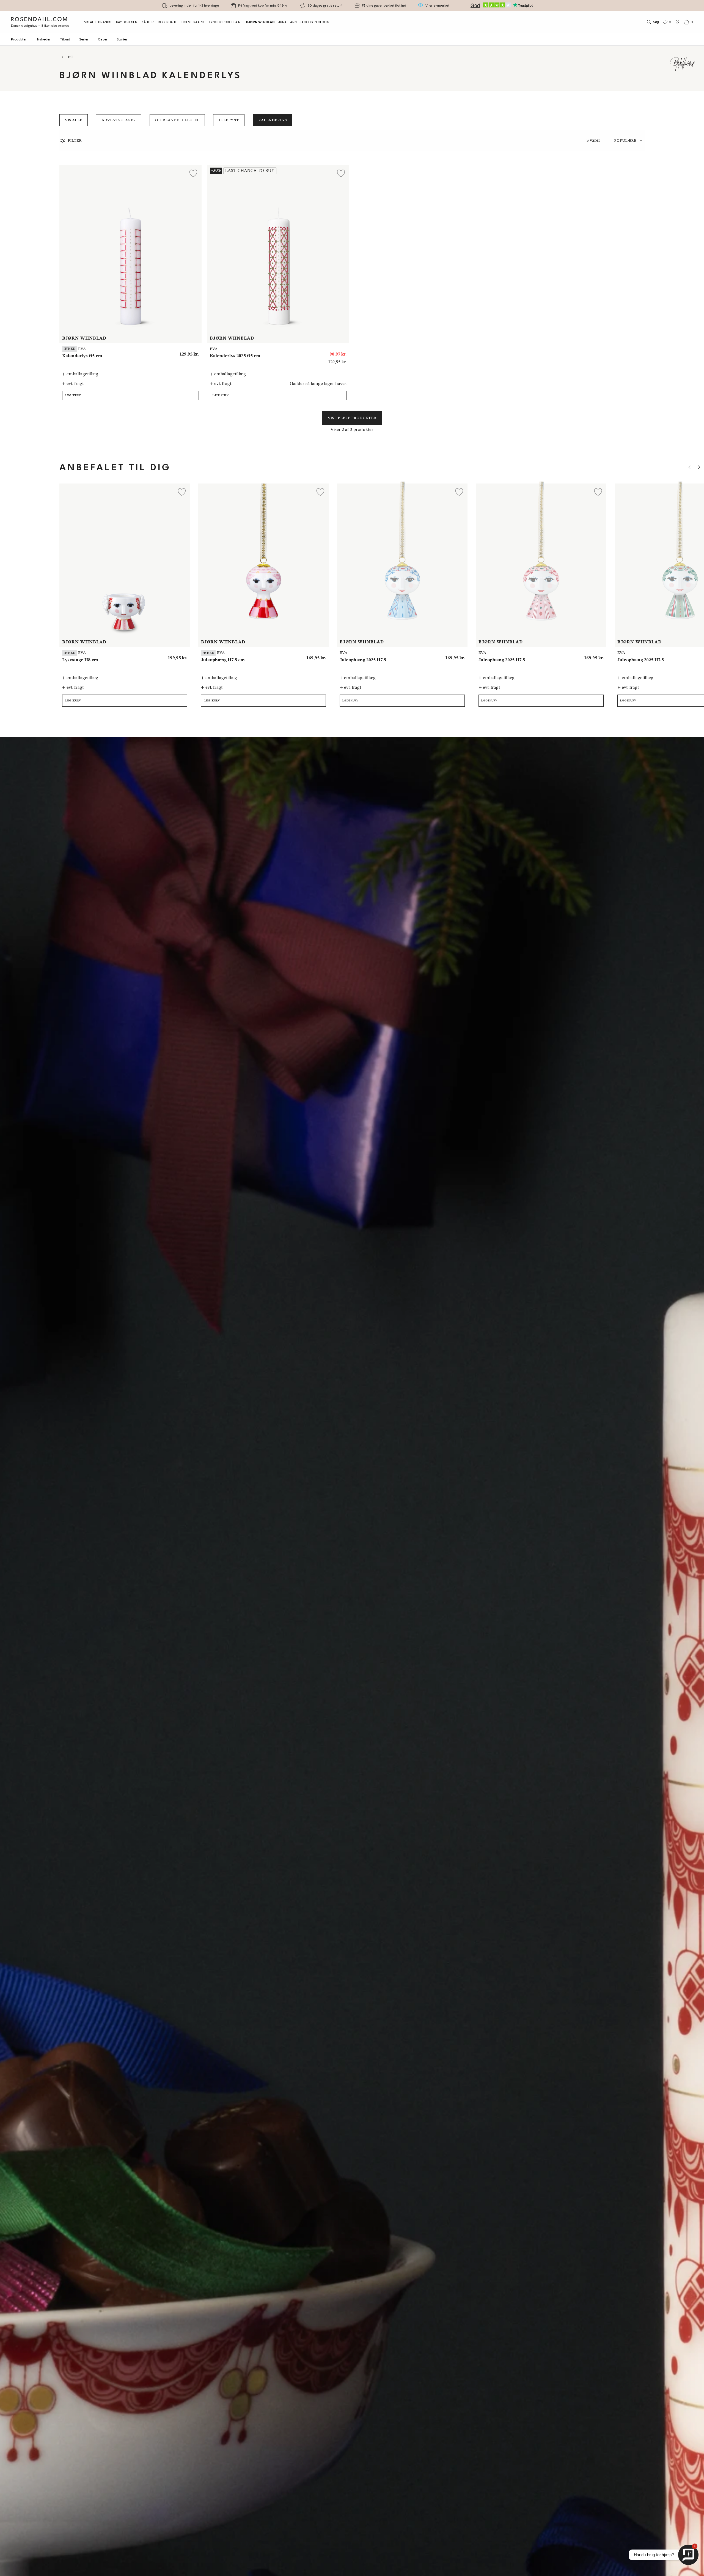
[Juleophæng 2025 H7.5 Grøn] (294, 656)
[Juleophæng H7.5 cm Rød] (571, 656)
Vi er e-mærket (437, 6)
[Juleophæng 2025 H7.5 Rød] (318, 656)
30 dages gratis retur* (325, 6)
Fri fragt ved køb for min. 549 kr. (263, 6)
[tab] (629, 140)
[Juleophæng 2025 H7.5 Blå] (306, 656)
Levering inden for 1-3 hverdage (194, 6)
